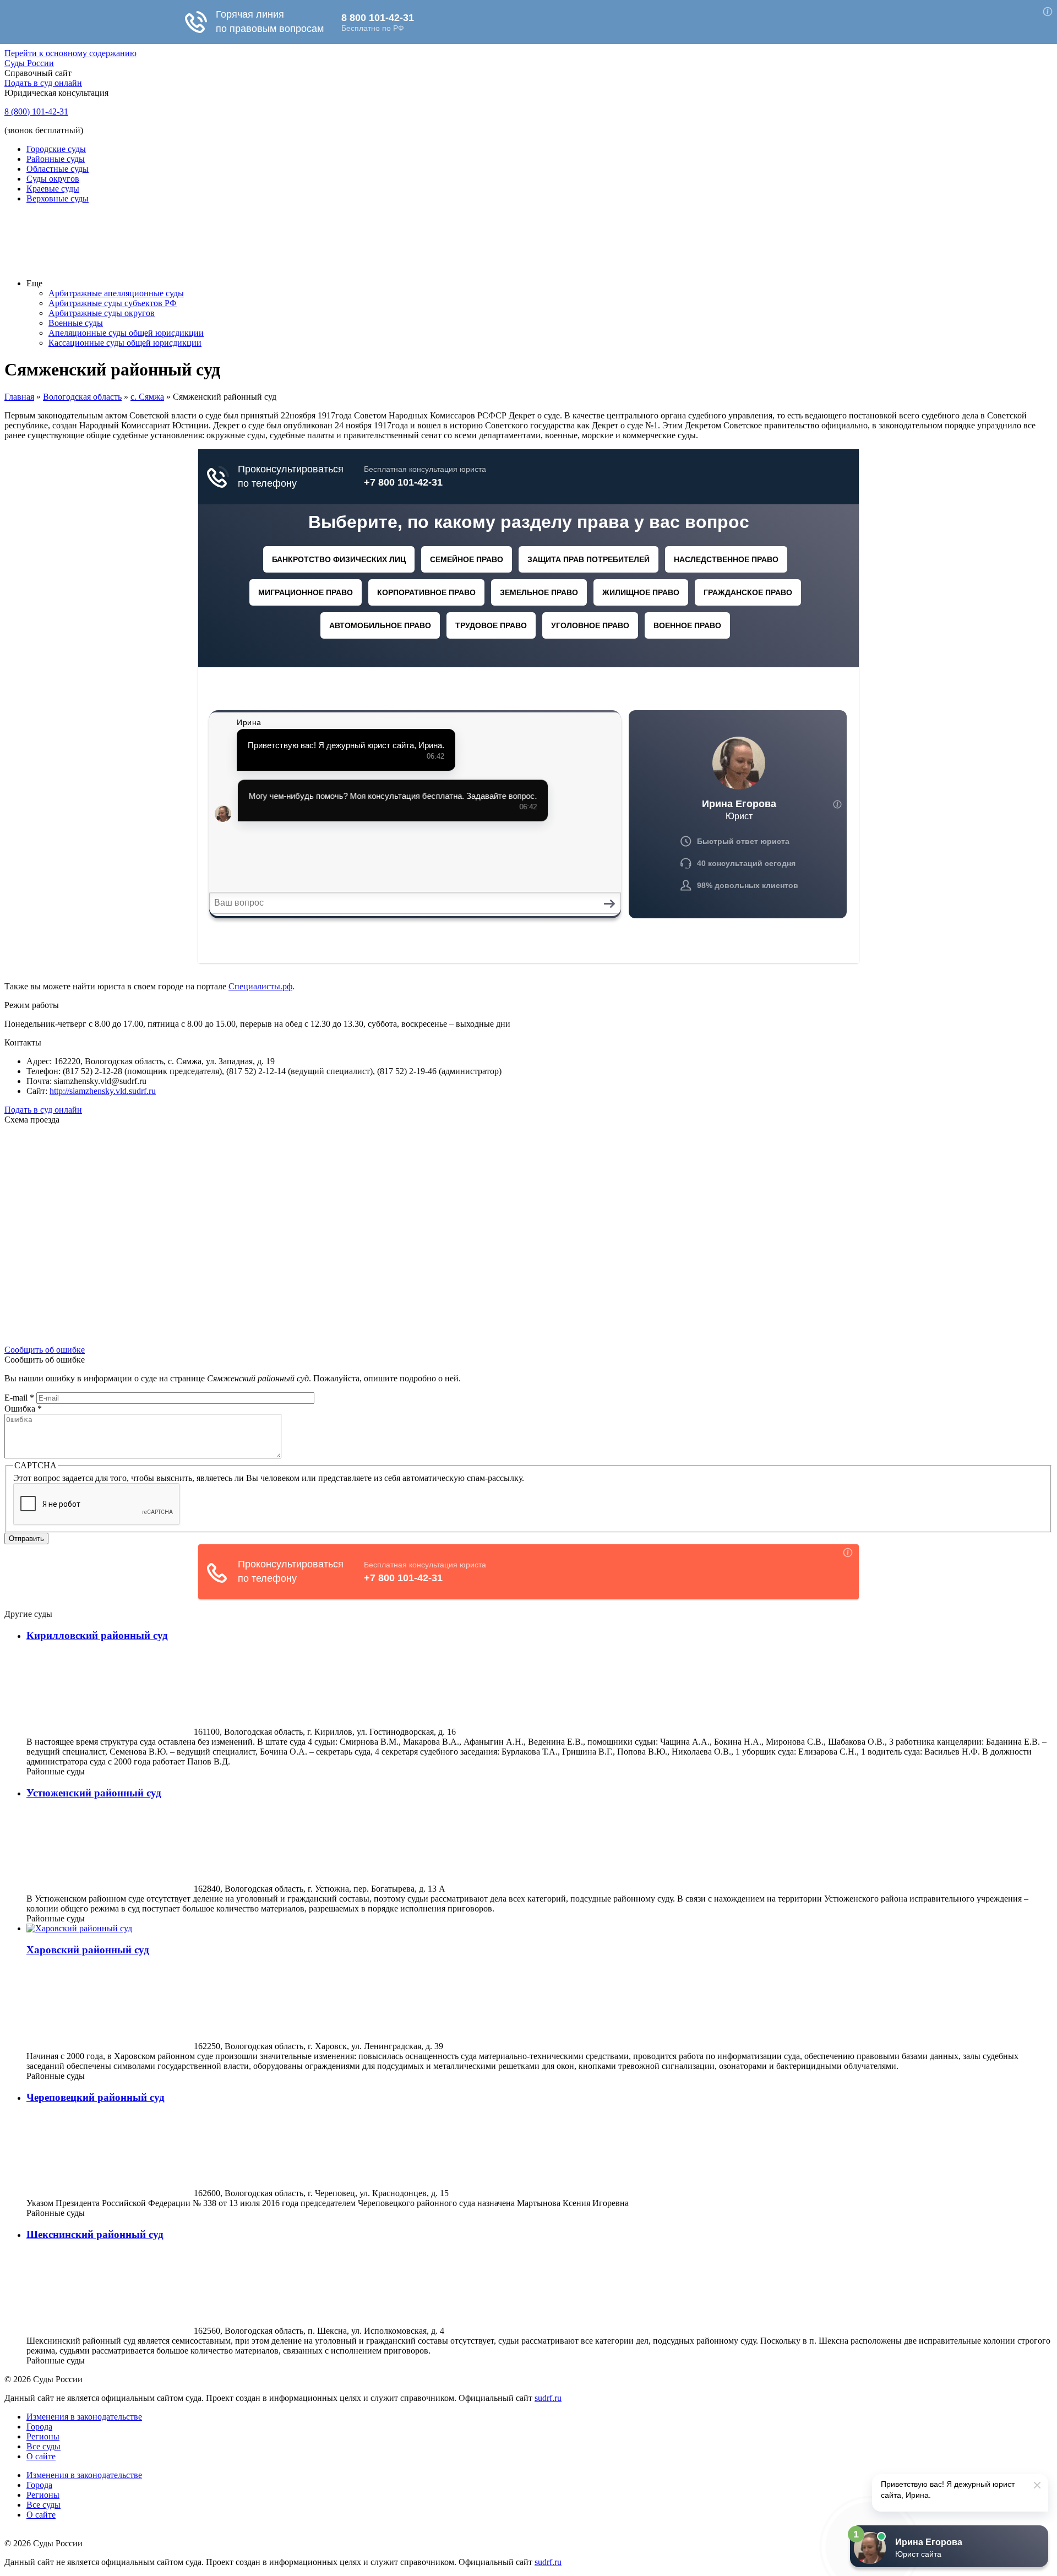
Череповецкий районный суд (96, 2097)
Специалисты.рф (260, 986)
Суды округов (53, 179)
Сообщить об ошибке (45, 1350)
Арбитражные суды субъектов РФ (113, 303)
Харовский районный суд (88, 1950)
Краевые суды (53, 189)
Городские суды (56, 149)
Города (39, 2427)
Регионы (43, 2436)
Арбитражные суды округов (102, 313)
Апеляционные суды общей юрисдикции (126, 333)
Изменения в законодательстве (84, 2417)
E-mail (19, 1398)
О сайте (41, 2456)
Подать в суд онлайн (43, 83)
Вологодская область (82, 397)
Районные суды (56, 159)
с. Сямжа (147, 397)
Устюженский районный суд (94, 1793)
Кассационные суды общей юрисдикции (125, 343)
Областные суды (58, 169)
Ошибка (23, 1409)
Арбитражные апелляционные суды (116, 293)
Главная (19, 397)
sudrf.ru (548, 2398)
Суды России (29, 63)
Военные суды (76, 323)
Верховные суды (58, 198)
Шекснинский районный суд (95, 2234)
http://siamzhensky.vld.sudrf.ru (103, 1091)
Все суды (43, 2446)
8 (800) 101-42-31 (36, 111)
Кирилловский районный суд (97, 1635)
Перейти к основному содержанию (70, 53)
